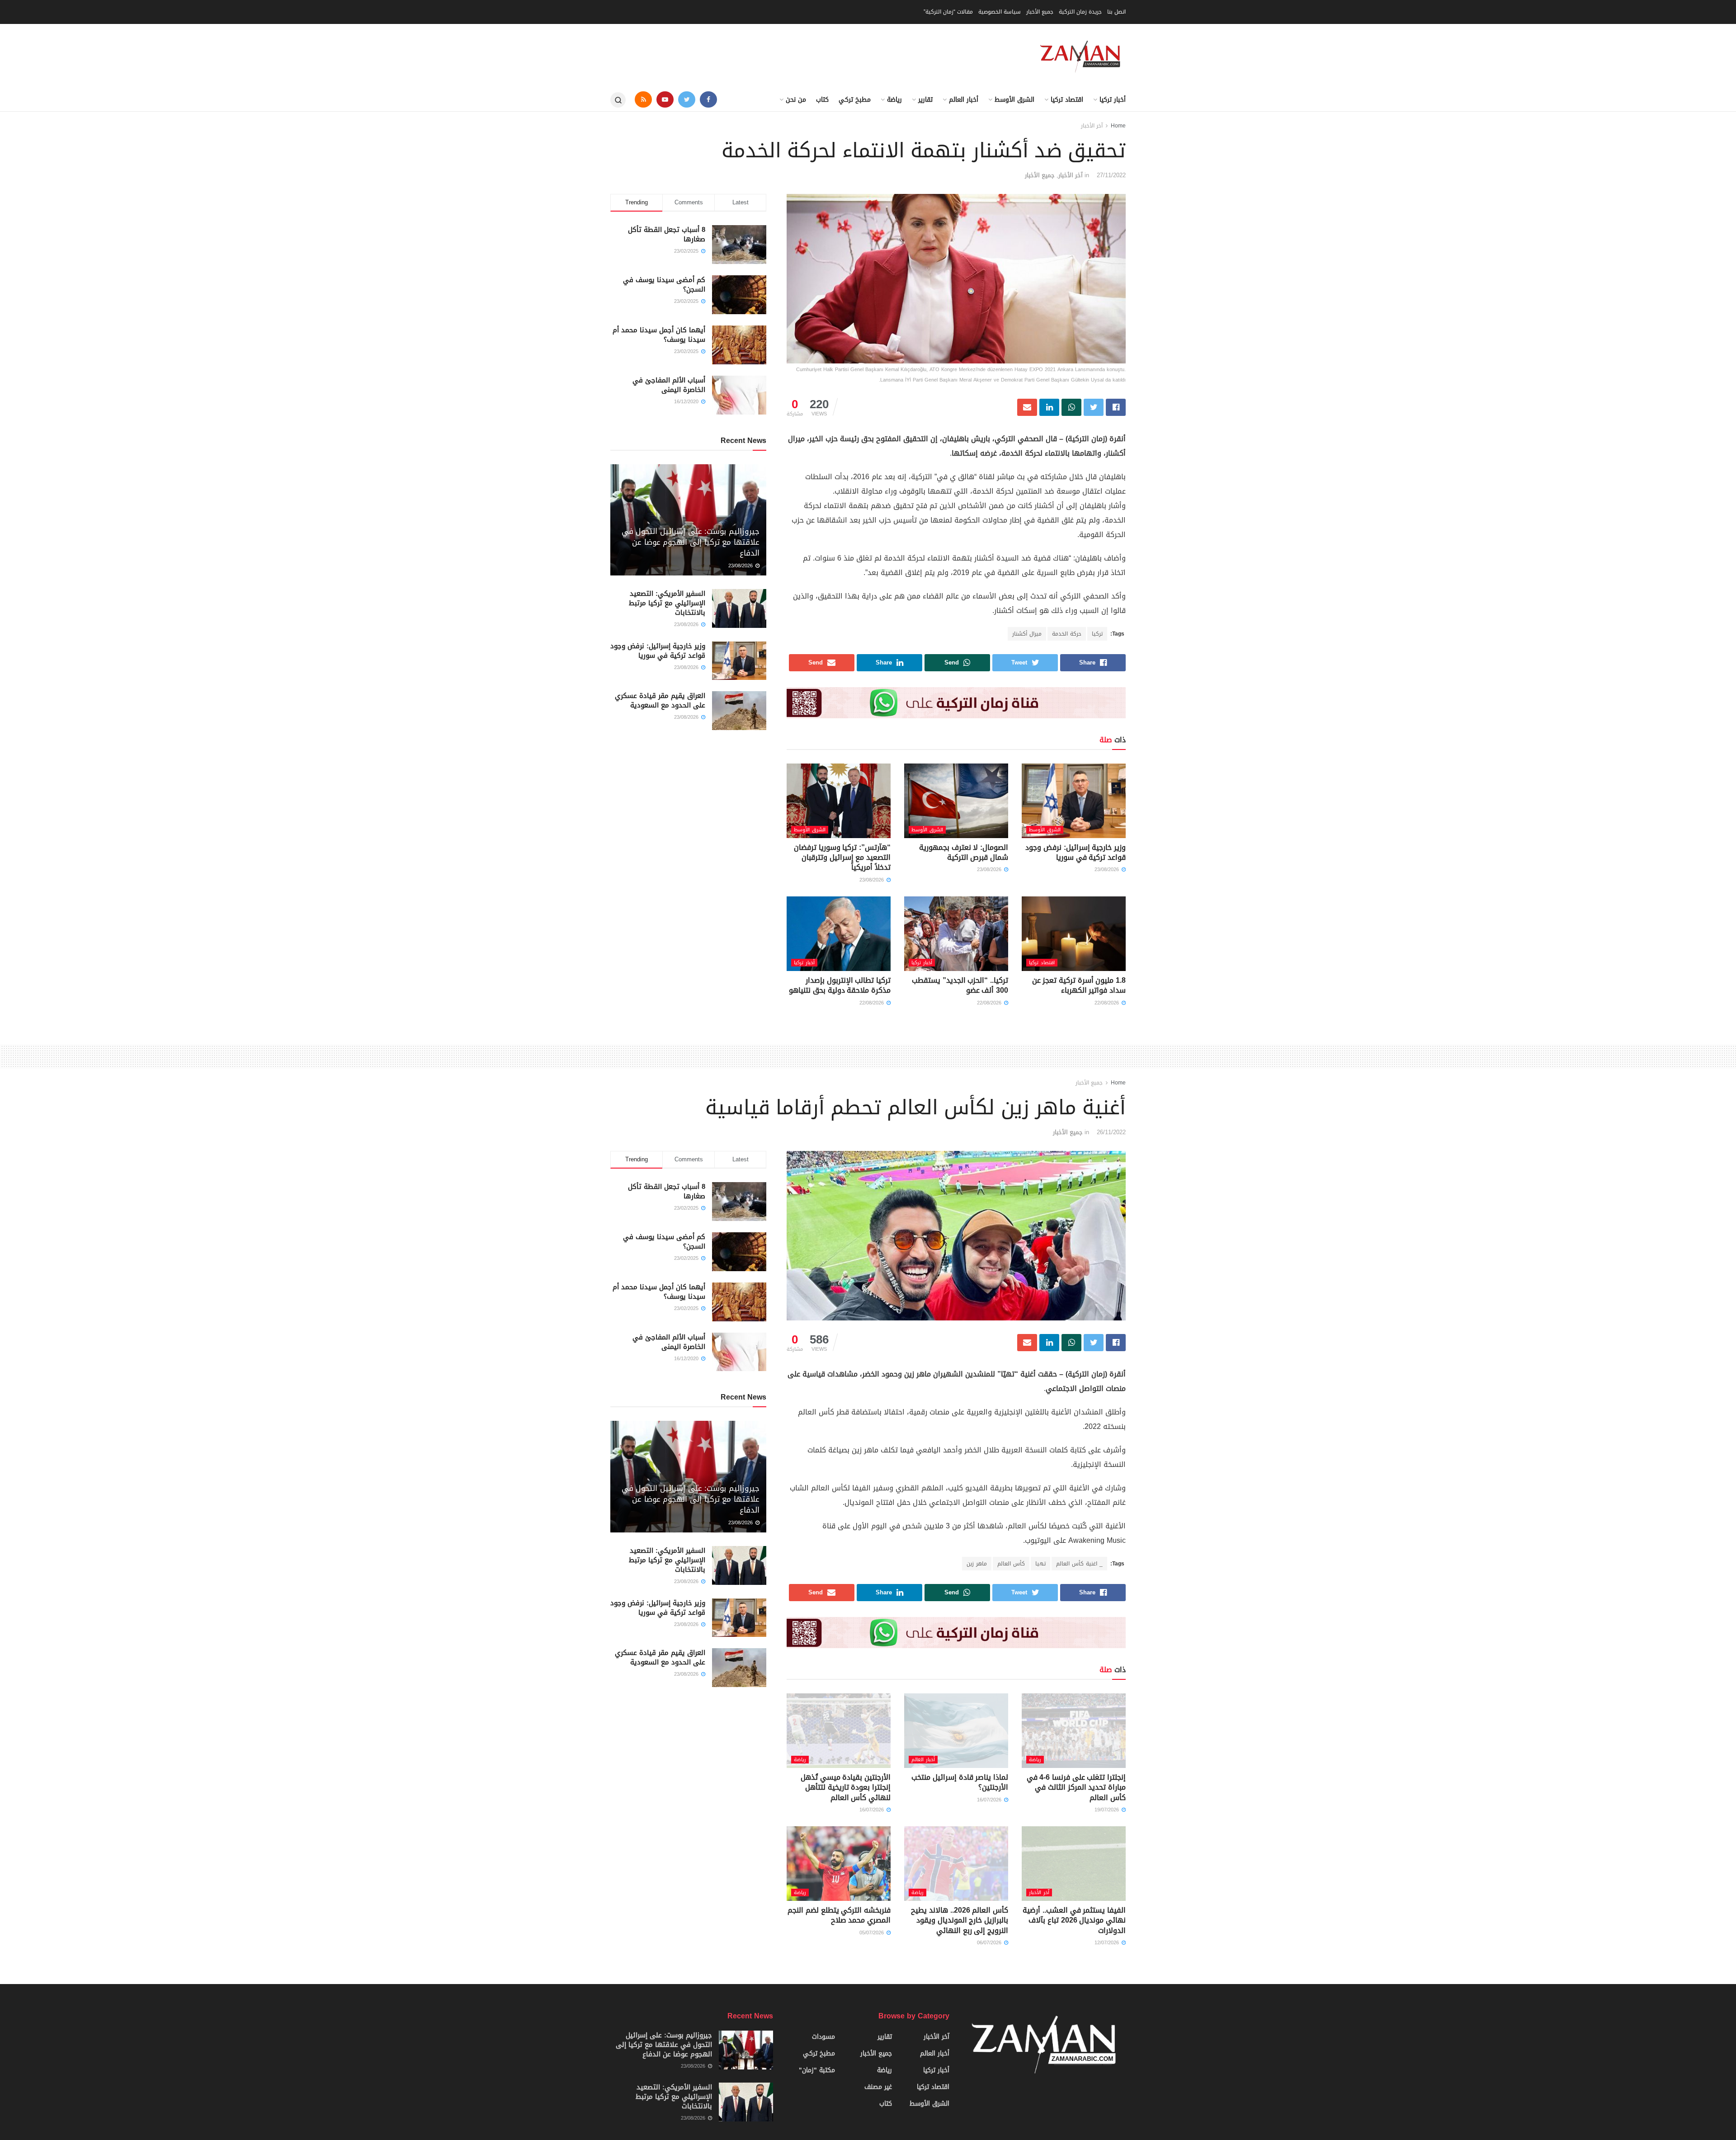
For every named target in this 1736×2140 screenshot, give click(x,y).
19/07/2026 (1108, 1810)
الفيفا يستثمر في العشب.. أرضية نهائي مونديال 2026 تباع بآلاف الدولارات (1074, 1920)
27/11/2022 (1111, 175)
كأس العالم (1011, 1564)
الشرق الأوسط (1014, 100)
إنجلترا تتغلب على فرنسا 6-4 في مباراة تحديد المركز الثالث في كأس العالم (1076, 1787)
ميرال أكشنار (1027, 634)
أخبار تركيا (1113, 100)
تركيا (1097, 634)
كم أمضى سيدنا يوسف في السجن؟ (664, 285)
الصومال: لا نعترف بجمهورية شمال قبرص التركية (964, 852)
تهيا (1040, 1564)
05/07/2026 (873, 1933)
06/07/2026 (990, 1943)
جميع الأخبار (1040, 12)
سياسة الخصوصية (1000, 12)
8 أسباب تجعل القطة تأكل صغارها (667, 234)
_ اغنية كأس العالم (1079, 1564)
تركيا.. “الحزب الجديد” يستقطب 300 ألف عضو (960, 985)
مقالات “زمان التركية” (948, 12)
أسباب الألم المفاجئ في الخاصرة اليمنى (669, 385)
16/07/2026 (990, 1800)
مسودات (823, 2037)
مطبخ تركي (855, 100)
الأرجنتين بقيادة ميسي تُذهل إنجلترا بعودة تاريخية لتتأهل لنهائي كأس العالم (846, 1787)
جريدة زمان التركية (1080, 12)
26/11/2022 (1111, 1132)
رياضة (894, 100)
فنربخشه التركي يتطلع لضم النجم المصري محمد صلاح (839, 1915)
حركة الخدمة (1067, 634)
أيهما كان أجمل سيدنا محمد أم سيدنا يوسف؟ (659, 335)
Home (1118, 126)
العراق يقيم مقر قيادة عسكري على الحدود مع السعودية (660, 700)
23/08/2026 (1108, 870)
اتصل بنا (1116, 12)
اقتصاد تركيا (1067, 100)
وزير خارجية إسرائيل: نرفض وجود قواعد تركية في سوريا (1076, 852)
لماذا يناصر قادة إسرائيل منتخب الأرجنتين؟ (960, 1782)
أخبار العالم (964, 100)
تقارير (925, 100)
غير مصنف (878, 2087)
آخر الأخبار (1092, 126)
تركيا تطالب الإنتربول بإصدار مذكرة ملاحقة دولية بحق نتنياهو (840, 985)
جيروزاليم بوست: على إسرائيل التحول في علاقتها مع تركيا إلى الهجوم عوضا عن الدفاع (691, 542)
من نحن (796, 100)
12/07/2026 (1108, 1943)
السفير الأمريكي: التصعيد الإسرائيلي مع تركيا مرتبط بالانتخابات (667, 603)
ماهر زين (977, 1564)
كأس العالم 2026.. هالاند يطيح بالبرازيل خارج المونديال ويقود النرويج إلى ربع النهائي (960, 1920)
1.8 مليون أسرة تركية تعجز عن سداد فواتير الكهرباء (1079, 985)
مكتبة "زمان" (817, 2070)
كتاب (822, 100)
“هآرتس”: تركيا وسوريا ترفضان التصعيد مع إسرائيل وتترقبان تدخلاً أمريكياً (842, 858)
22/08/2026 (1108, 1003)
